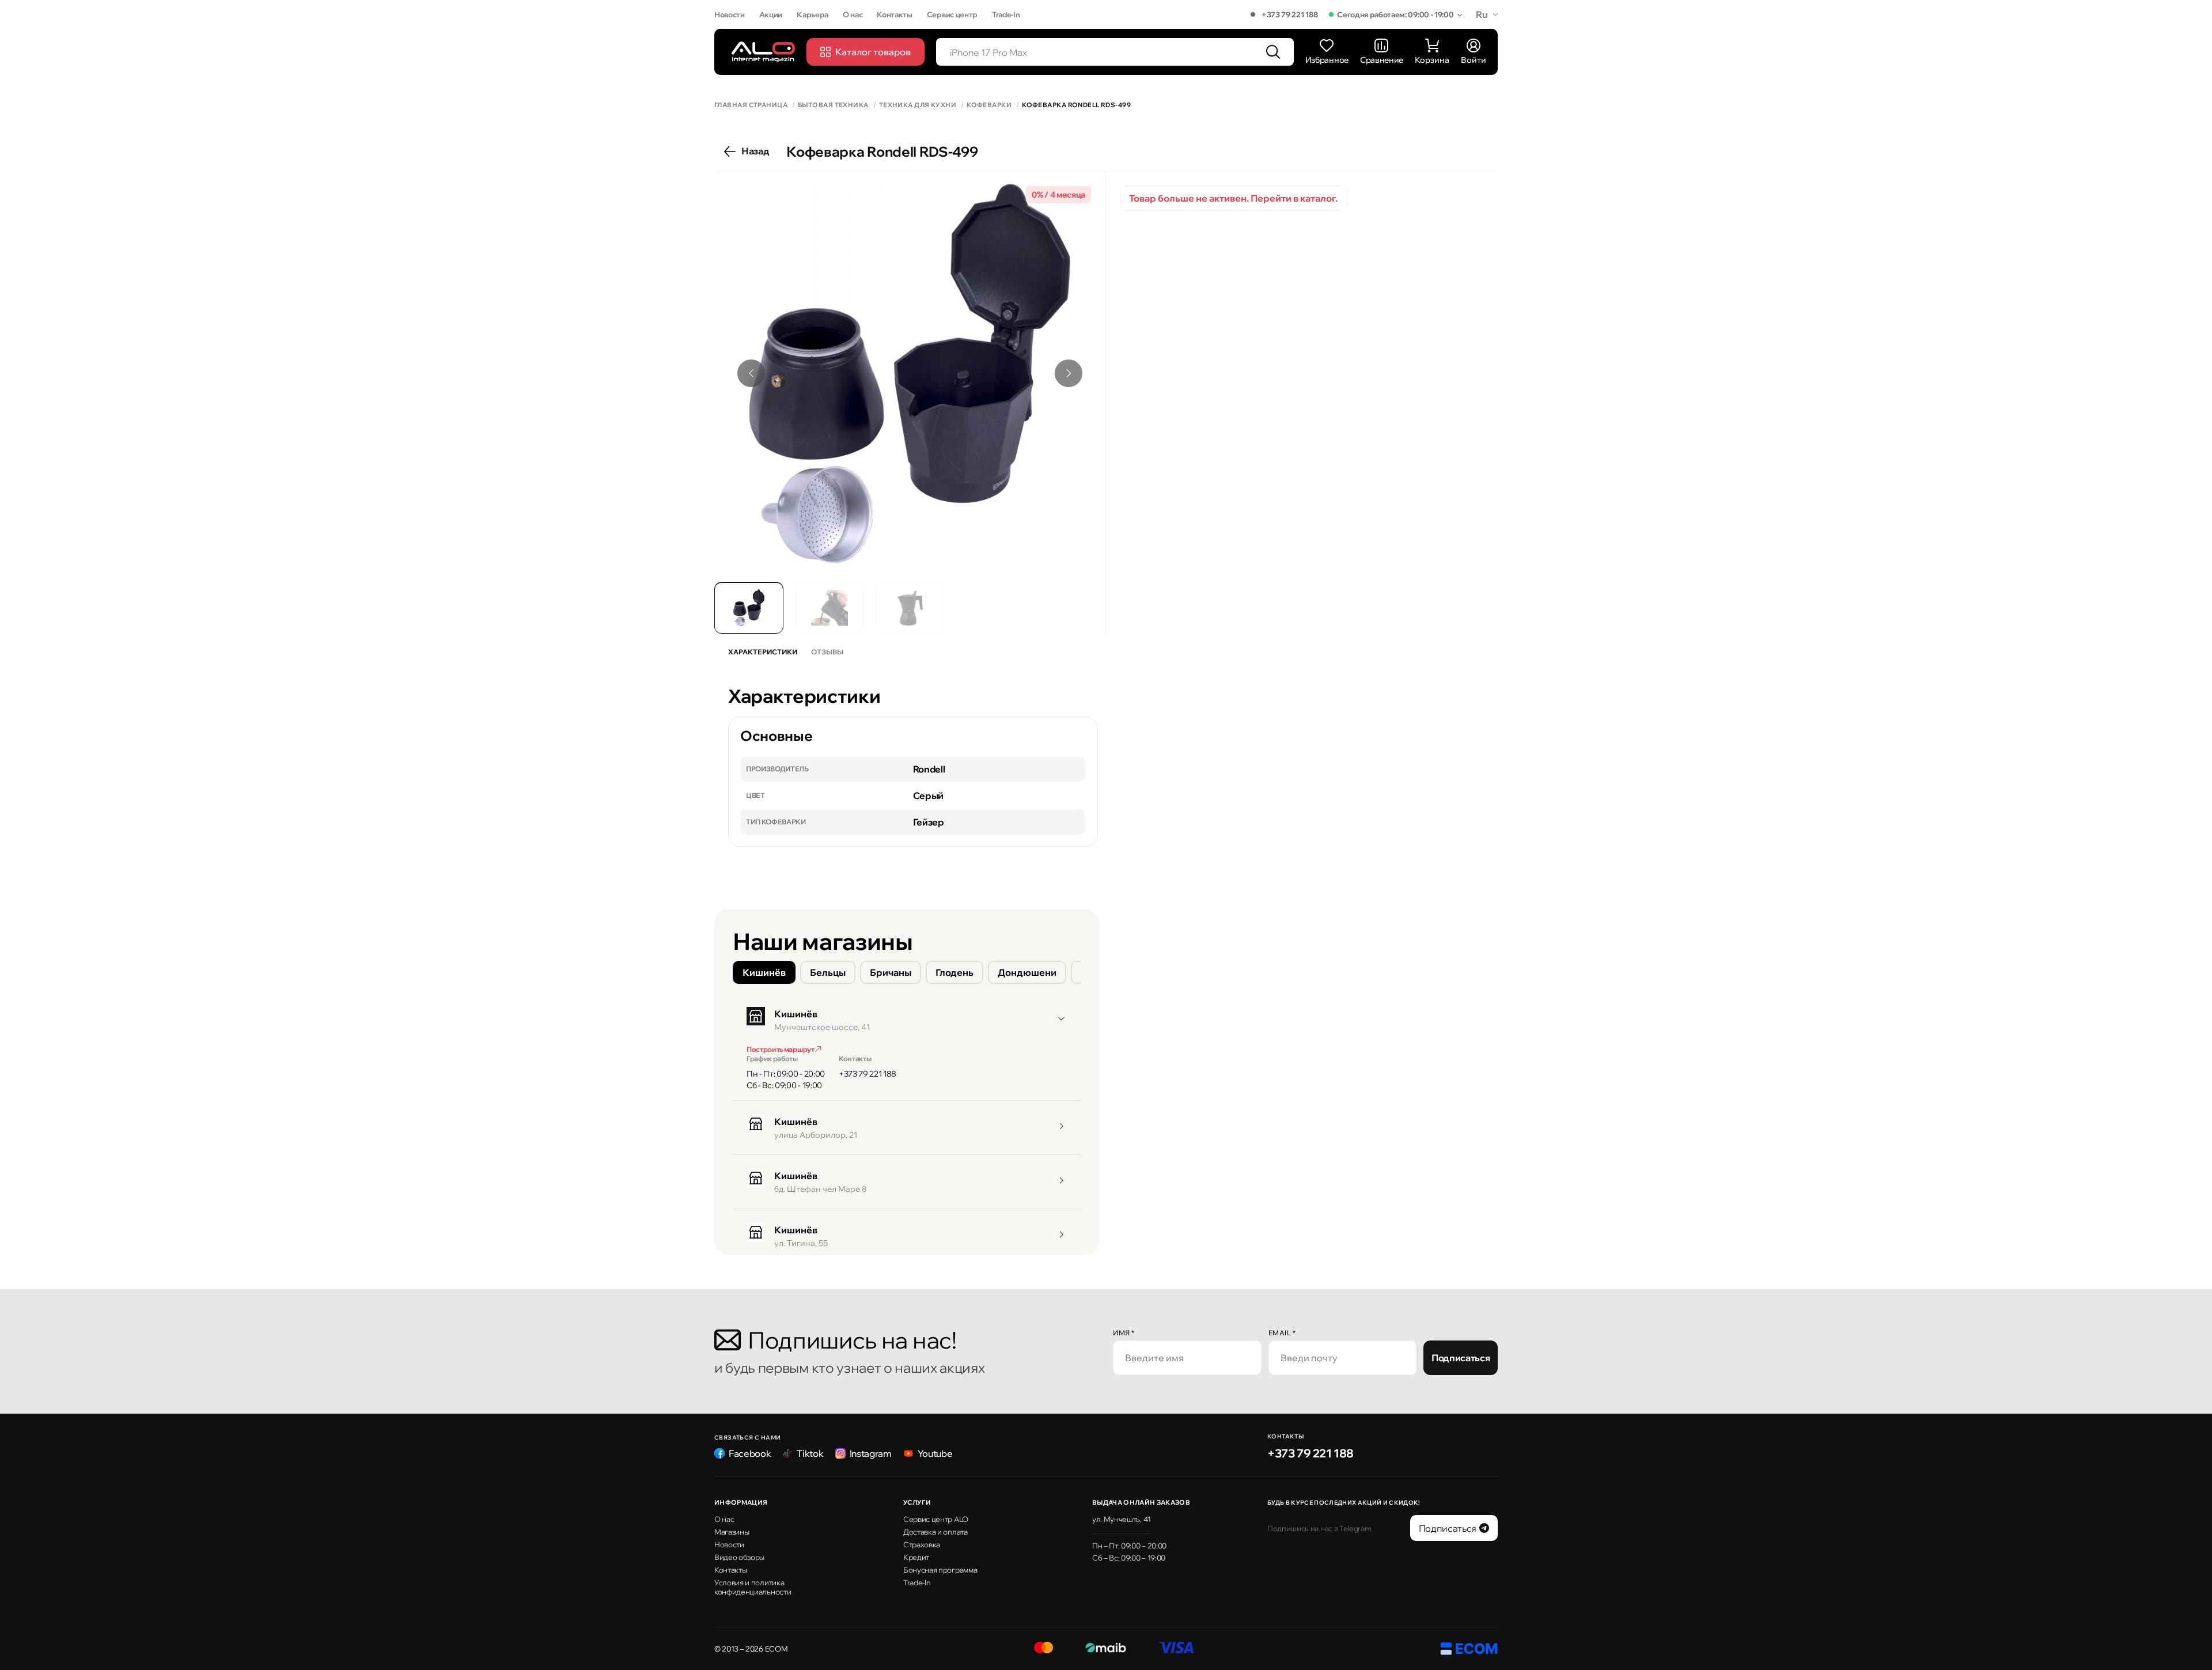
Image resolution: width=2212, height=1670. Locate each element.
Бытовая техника (833, 105)
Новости (730, 14)
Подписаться (1461, 1358)
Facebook (750, 1453)
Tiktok (810, 1453)
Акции (771, 14)
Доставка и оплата (935, 1532)
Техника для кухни (918, 105)
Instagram (871, 1453)
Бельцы (828, 972)
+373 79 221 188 (1289, 14)
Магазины (732, 1532)
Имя (1124, 1333)
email (1282, 1333)
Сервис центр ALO (936, 1519)
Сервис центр (952, 14)
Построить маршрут (781, 1049)
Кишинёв (764, 972)
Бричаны (891, 972)
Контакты (894, 14)
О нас (853, 14)
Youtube (935, 1453)
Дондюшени (1027, 972)
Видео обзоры (739, 1557)
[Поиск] (1273, 52)
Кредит (916, 1557)
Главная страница (751, 105)
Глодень (955, 972)
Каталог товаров (873, 52)
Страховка (922, 1544)
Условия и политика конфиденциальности (753, 1587)
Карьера (813, 14)
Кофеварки (989, 105)
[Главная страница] (763, 52)
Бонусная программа (940, 1570)
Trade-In (1006, 14)
